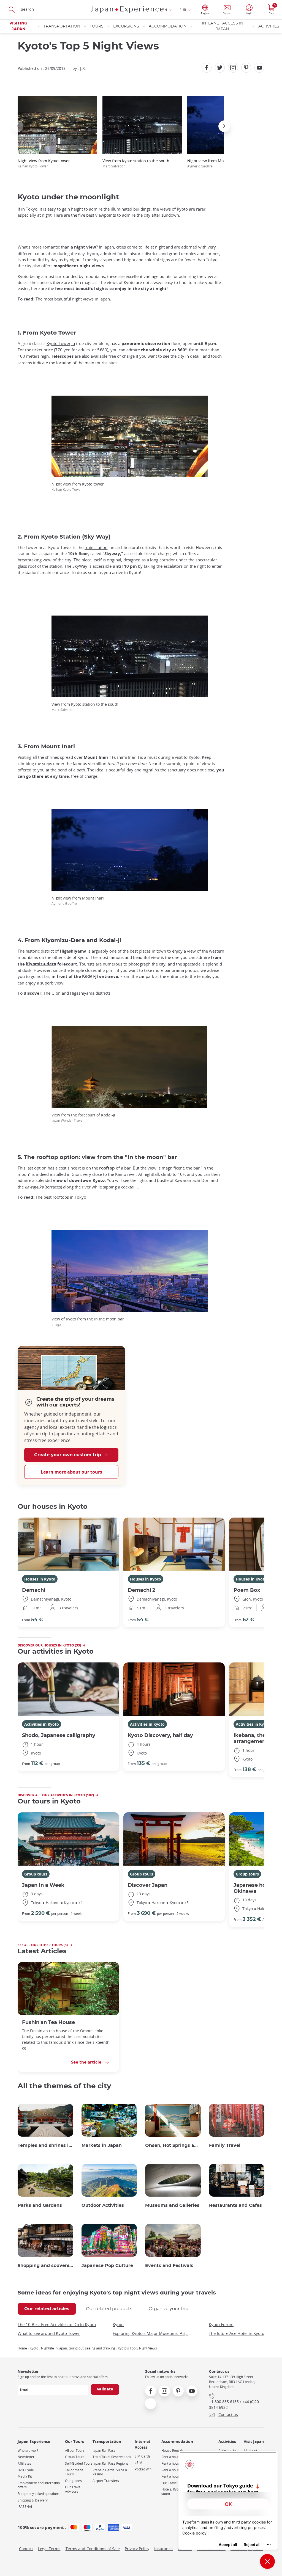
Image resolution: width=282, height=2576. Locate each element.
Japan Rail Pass (104, 2450)
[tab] (47, 2309)
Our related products (109, 2309)
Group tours (36, 1874)
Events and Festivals (169, 2266)
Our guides (73, 2481)
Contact (26, 2549)
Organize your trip (169, 2309)
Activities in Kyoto (42, 1724)
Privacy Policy (137, 2549)
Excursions (126, 26)
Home (22, 2348)
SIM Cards (143, 2456)
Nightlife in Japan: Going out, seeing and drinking (78, 2348)
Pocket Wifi (143, 2469)
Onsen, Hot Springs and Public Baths (173, 2145)
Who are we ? (28, 2450)
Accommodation (168, 26)
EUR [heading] (183, 10)
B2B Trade (26, 2470)
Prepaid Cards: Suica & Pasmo (110, 2472)
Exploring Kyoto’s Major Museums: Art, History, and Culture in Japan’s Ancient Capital (152, 2333)
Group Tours (75, 2457)
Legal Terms (49, 2549)
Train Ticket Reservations (112, 2457)
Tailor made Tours (74, 2472)
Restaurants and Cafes (235, 2205)
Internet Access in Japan (223, 26)
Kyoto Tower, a (61, 343)
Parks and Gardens (40, 2205)
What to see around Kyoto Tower (49, 2333)
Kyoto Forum (221, 2324)
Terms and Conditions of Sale (93, 2549)
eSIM (139, 2463)
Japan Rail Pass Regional (111, 2463)
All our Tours (75, 2450)
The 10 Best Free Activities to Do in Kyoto (57, 2324)
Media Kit (25, 2476)
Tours (97, 26)
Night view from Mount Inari (213, 163)
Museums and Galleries (172, 2205)
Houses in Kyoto (40, 1579)
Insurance (163, 2549)
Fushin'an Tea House (48, 2022)
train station (96, 547)
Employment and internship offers (39, 2485)
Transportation (62, 26)
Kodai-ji (90, 976)
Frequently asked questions (39, 2494)
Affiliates (24, 2463)
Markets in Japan (102, 2145)
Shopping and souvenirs (45, 2266)
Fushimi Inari (124, 757)
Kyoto (118, 2324)
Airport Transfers (106, 2481)
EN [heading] (165, 10)
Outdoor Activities (103, 2205)
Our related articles (47, 2309)
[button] (18, 126)
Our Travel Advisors (73, 2489)
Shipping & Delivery (33, 2500)
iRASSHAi (25, 2507)
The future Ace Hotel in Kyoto (237, 2333)
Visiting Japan (18, 26)
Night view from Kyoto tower (44, 163)
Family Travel (225, 2145)
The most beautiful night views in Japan (73, 299)
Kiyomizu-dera (41, 964)
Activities (269, 26)
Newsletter (26, 2457)
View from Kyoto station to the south (136, 163)
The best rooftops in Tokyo (61, 1197)
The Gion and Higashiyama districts (77, 993)
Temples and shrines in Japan (45, 2145)
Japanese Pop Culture (107, 2266)
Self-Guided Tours (79, 2463)
